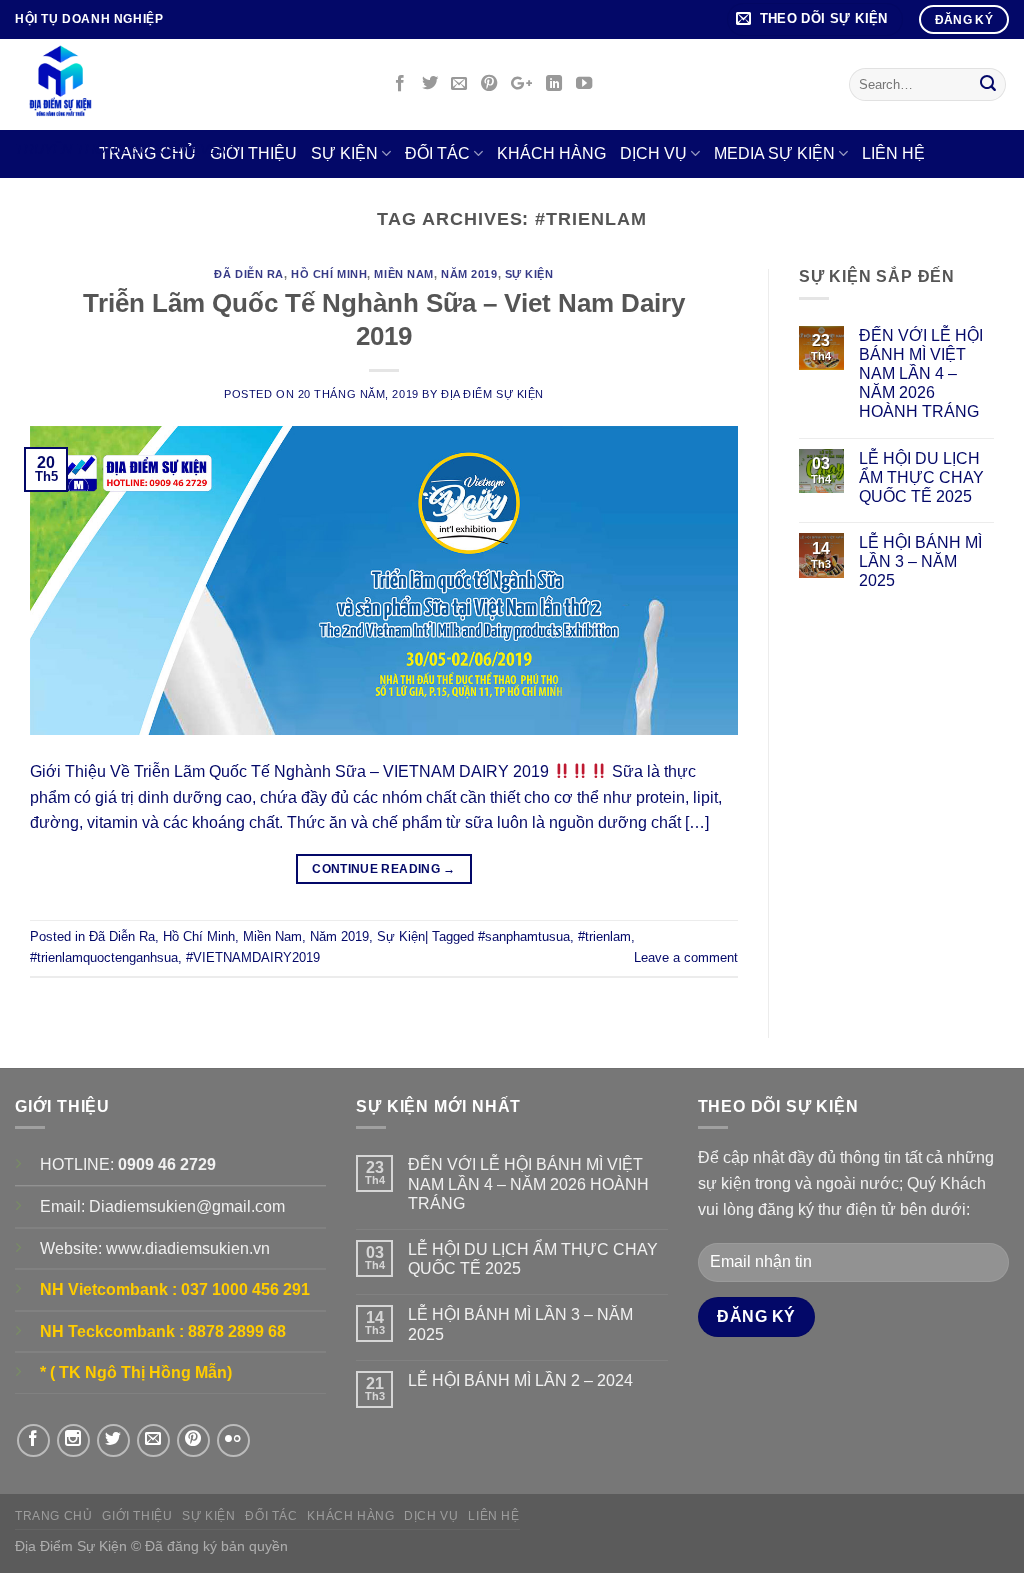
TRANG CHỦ (54, 1516)
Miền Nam (403, 274)
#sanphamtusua (524, 936)
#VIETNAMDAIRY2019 (253, 957)
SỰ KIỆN (208, 1516)
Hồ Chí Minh (329, 274)
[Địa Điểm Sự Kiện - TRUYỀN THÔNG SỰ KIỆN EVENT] (186, 84)
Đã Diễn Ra (249, 274)
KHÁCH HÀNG (551, 153)
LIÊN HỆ (893, 153)
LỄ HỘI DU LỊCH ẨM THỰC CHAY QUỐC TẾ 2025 (921, 477)
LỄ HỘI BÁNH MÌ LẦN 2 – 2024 (520, 1380)
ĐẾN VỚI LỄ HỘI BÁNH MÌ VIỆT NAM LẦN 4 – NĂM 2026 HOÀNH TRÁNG (921, 374)
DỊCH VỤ (653, 153)
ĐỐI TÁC (437, 153)
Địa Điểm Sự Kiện (492, 394)
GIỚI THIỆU (137, 1516)
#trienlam (604, 936)
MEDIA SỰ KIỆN (774, 153)
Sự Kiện (529, 274)
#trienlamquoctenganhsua (104, 957)
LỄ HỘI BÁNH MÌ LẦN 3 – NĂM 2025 (920, 561)
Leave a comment (686, 957)
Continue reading (384, 869)
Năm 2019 (469, 274)
